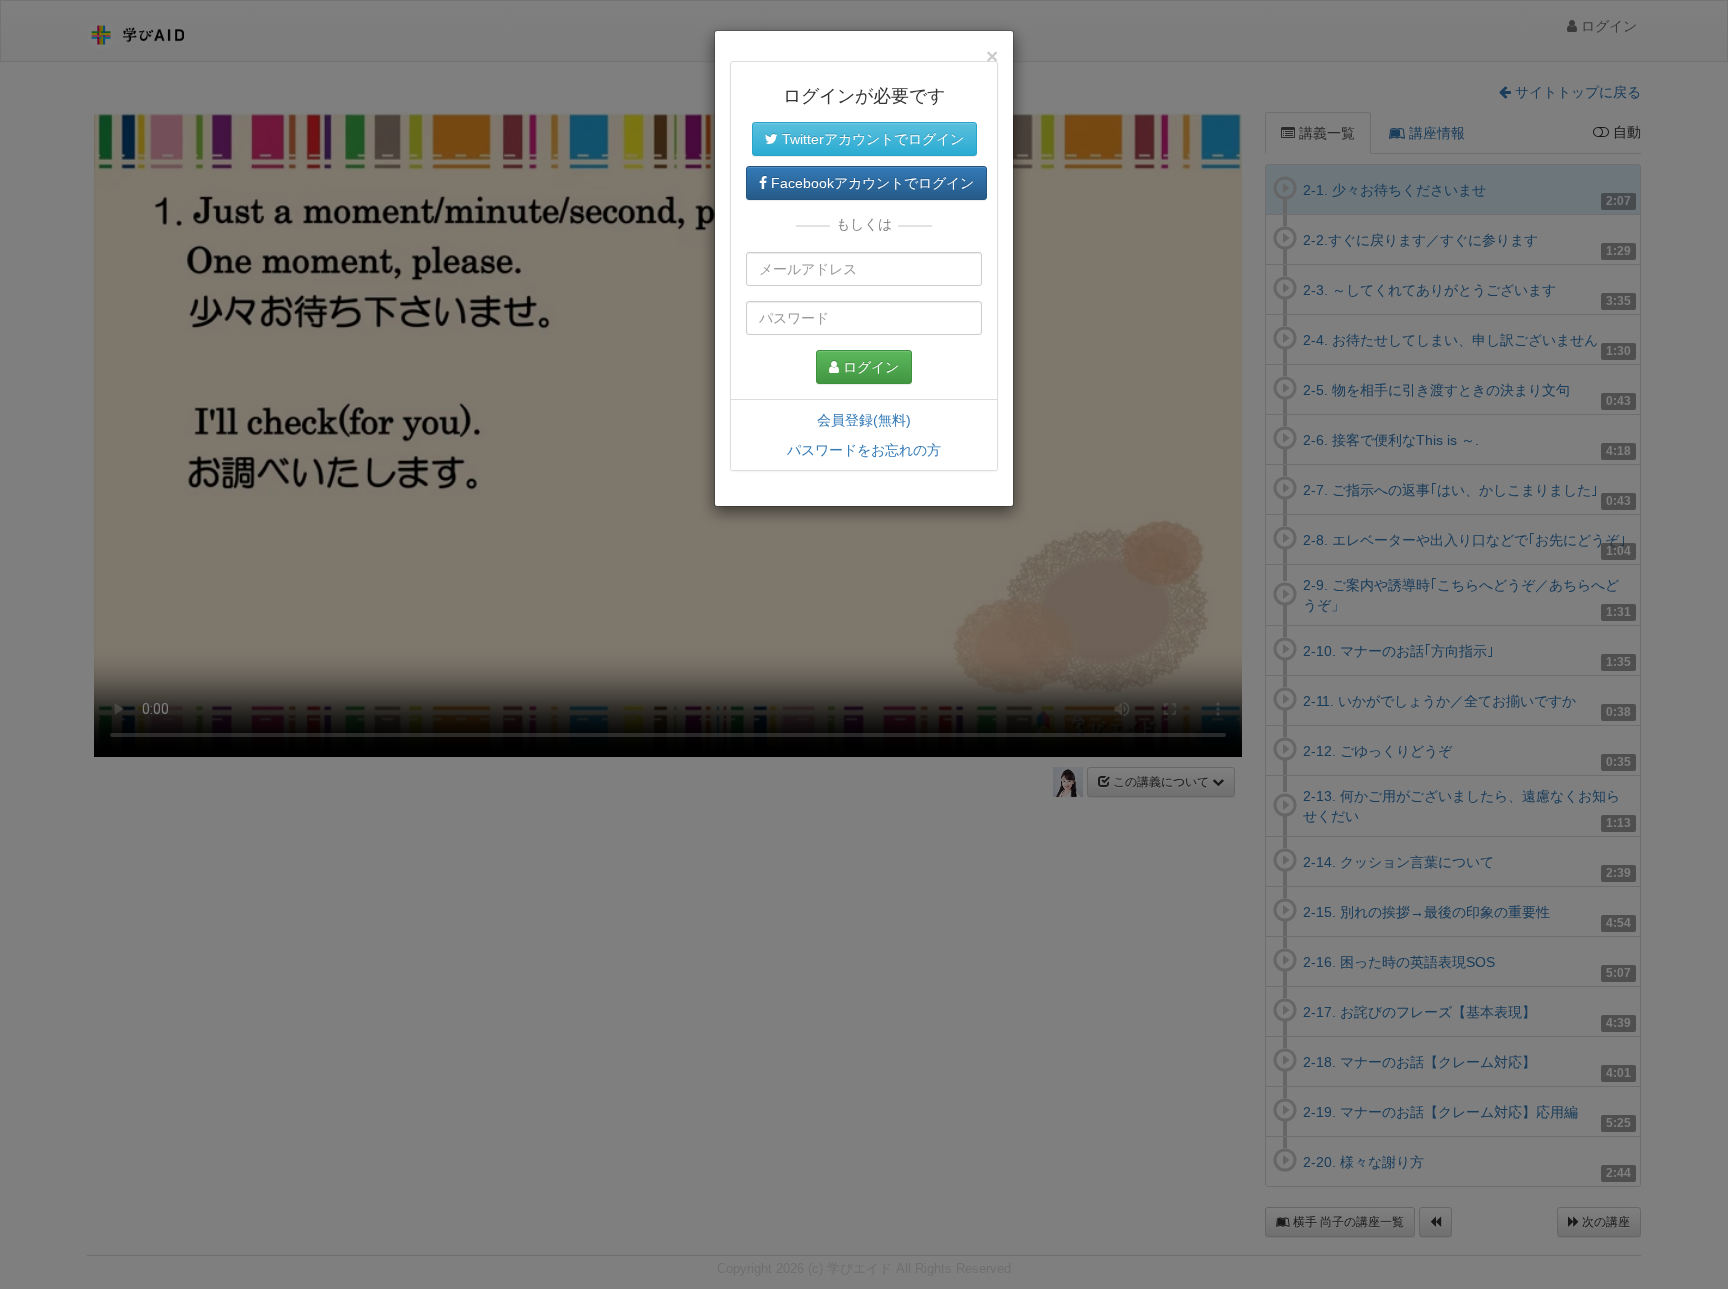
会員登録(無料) (864, 420)
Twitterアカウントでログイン (871, 139)
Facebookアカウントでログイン (870, 183)
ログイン (869, 367)
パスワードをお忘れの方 (864, 450)
